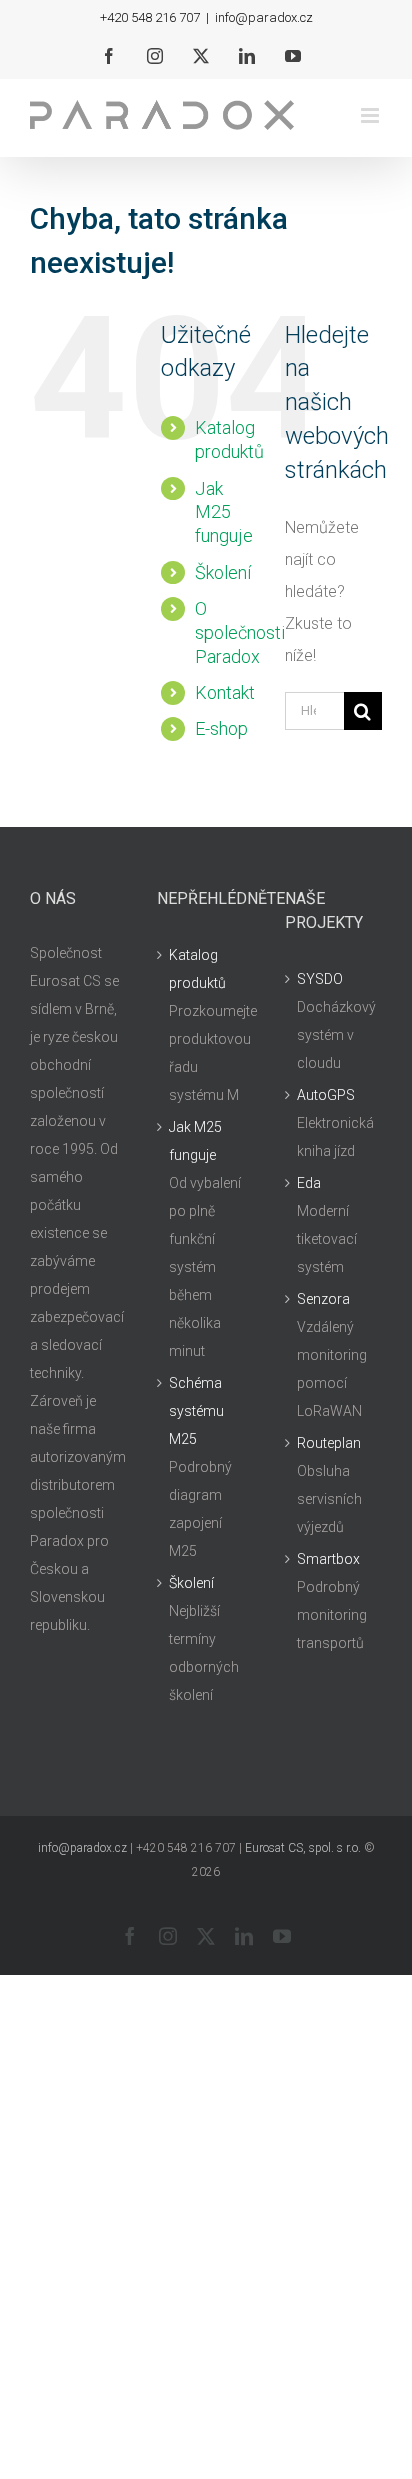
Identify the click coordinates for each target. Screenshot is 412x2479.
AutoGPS (326, 1095)
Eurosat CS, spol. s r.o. (303, 1848)
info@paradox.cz (264, 17)
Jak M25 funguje (224, 512)
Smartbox (328, 1559)
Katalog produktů (197, 969)
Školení (223, 572)
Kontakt (225, 692)
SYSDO (320, 979)
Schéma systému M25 (196, 1411)
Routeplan (329, 1443)
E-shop (221, 728)
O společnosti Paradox (240, 632)
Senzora (323, 1299)
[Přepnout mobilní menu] (371, 115)
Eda (309, 1183)
